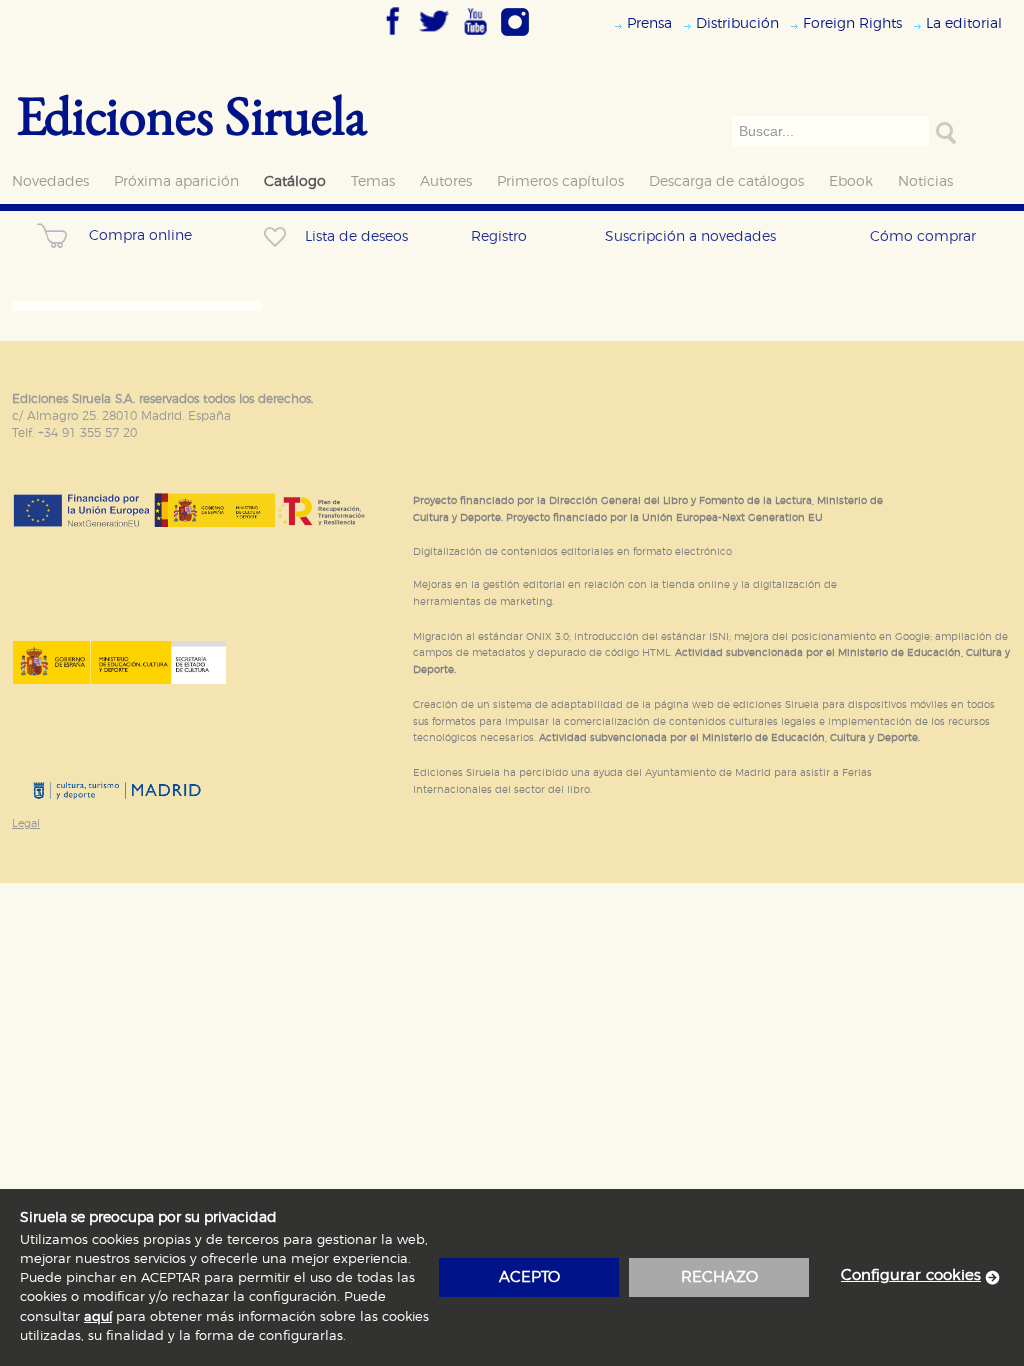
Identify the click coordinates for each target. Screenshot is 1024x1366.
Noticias (925, 181)
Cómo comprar (923, 236)
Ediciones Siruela (192, 114)
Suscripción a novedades (690, 236)
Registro (499, 236)
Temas (373, 181)
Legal (26, 823)
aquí (98, 1317)
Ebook (851, 181)
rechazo (719, 1277)
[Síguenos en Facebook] (393, 37)
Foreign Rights (852, 23)
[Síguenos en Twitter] (434, 37)
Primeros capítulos (560, 181)
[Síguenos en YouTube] (475, 37)
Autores (446, 181)
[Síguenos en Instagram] (515, 37)
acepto (529, 1277)
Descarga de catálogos (726, 181)
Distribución (737, 23)
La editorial (964, 23)
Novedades (50, 181)
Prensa (649, 23)
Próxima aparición (176, 181)
